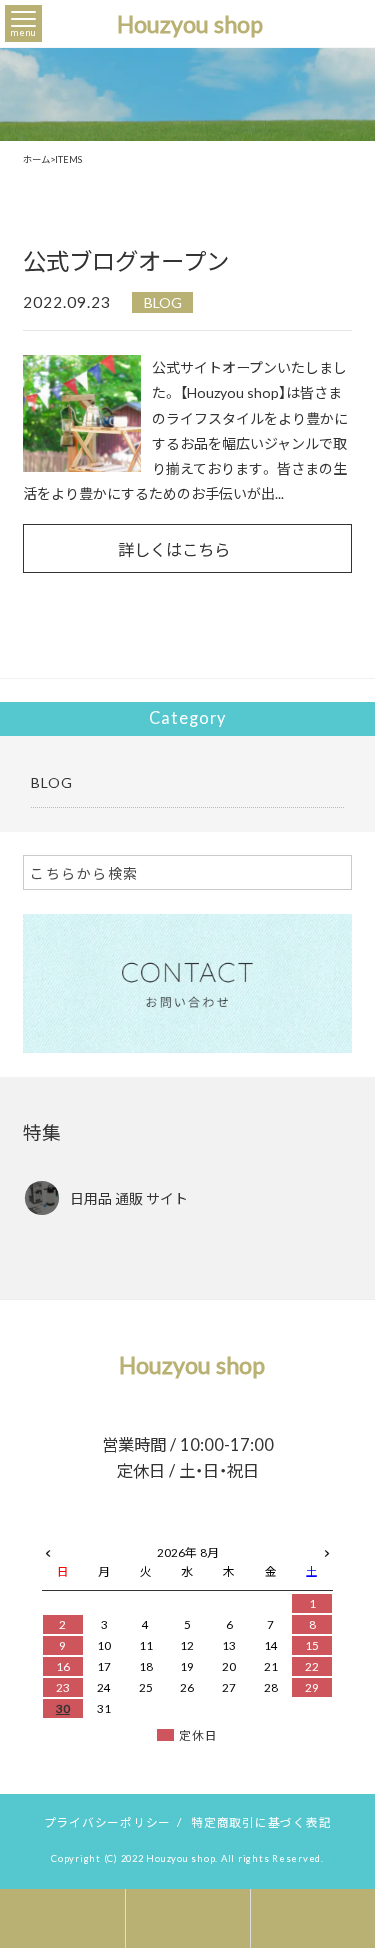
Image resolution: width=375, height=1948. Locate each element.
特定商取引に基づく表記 (261, 1822)
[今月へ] (105, 1533)
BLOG (163, 302)
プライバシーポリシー (108, 1822)
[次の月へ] (327, 1549)
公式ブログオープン (126, 260)
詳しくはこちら (174, 549)
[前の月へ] (48, 1549)
